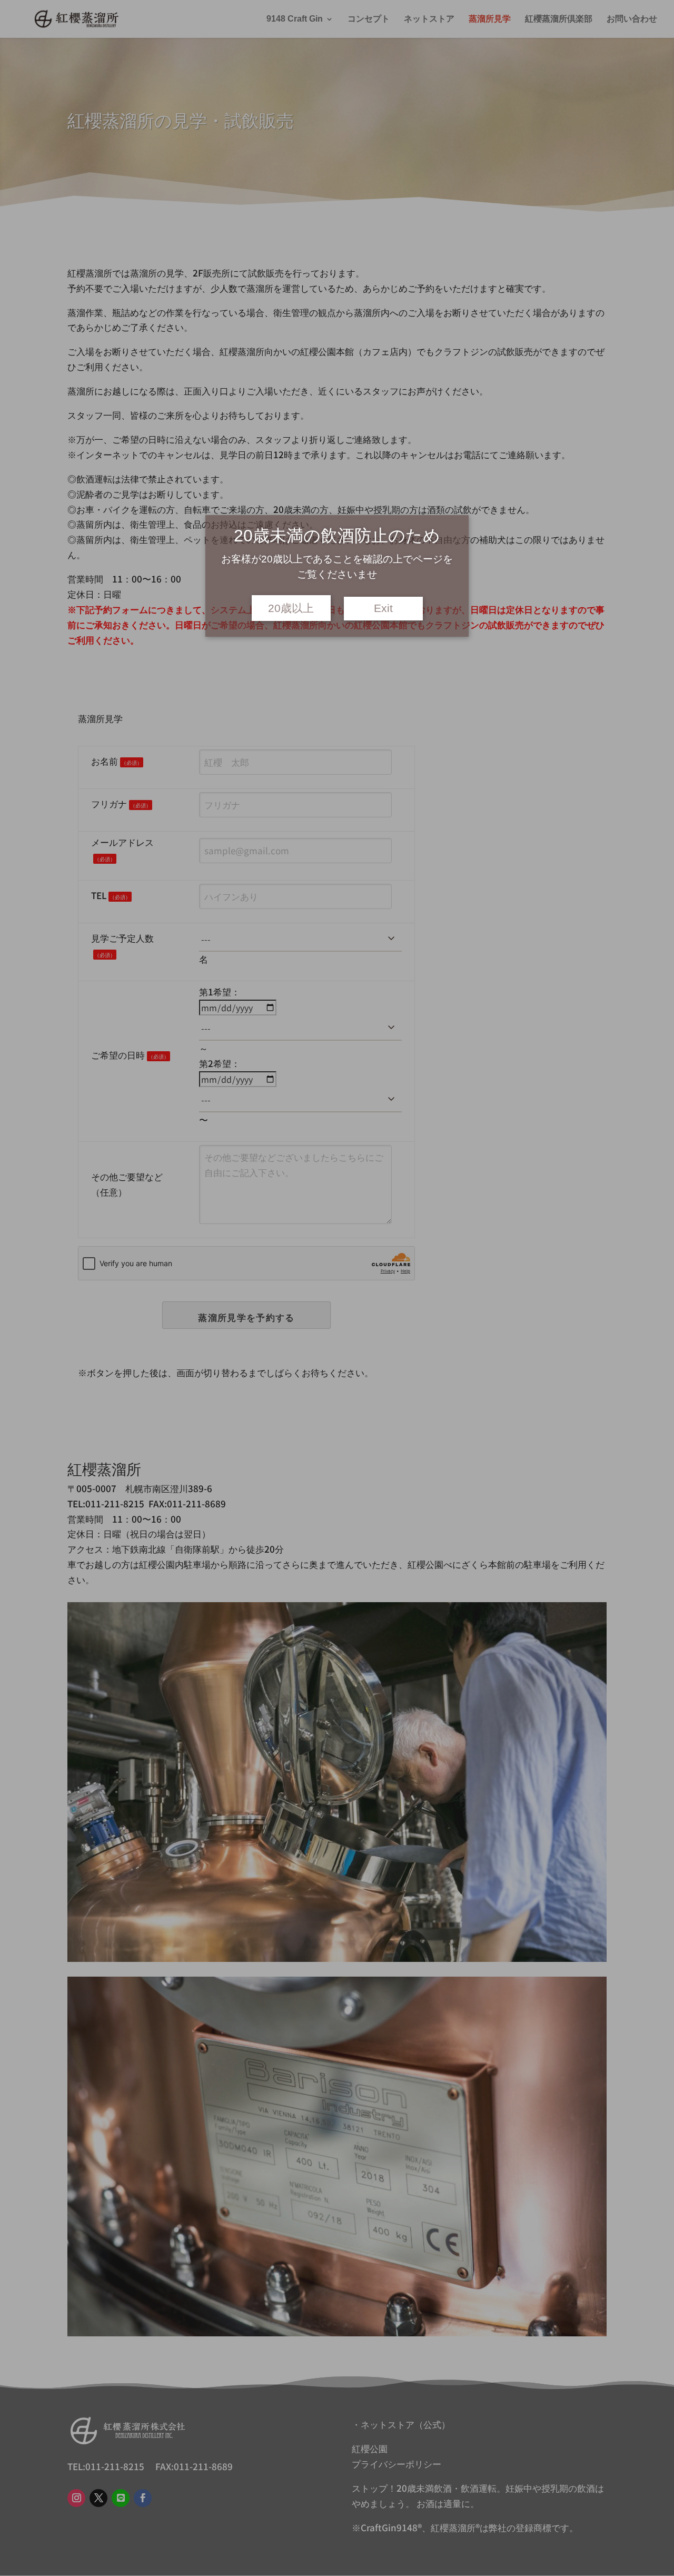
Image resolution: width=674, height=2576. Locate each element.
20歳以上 (291, 608)
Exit (383, 608)
